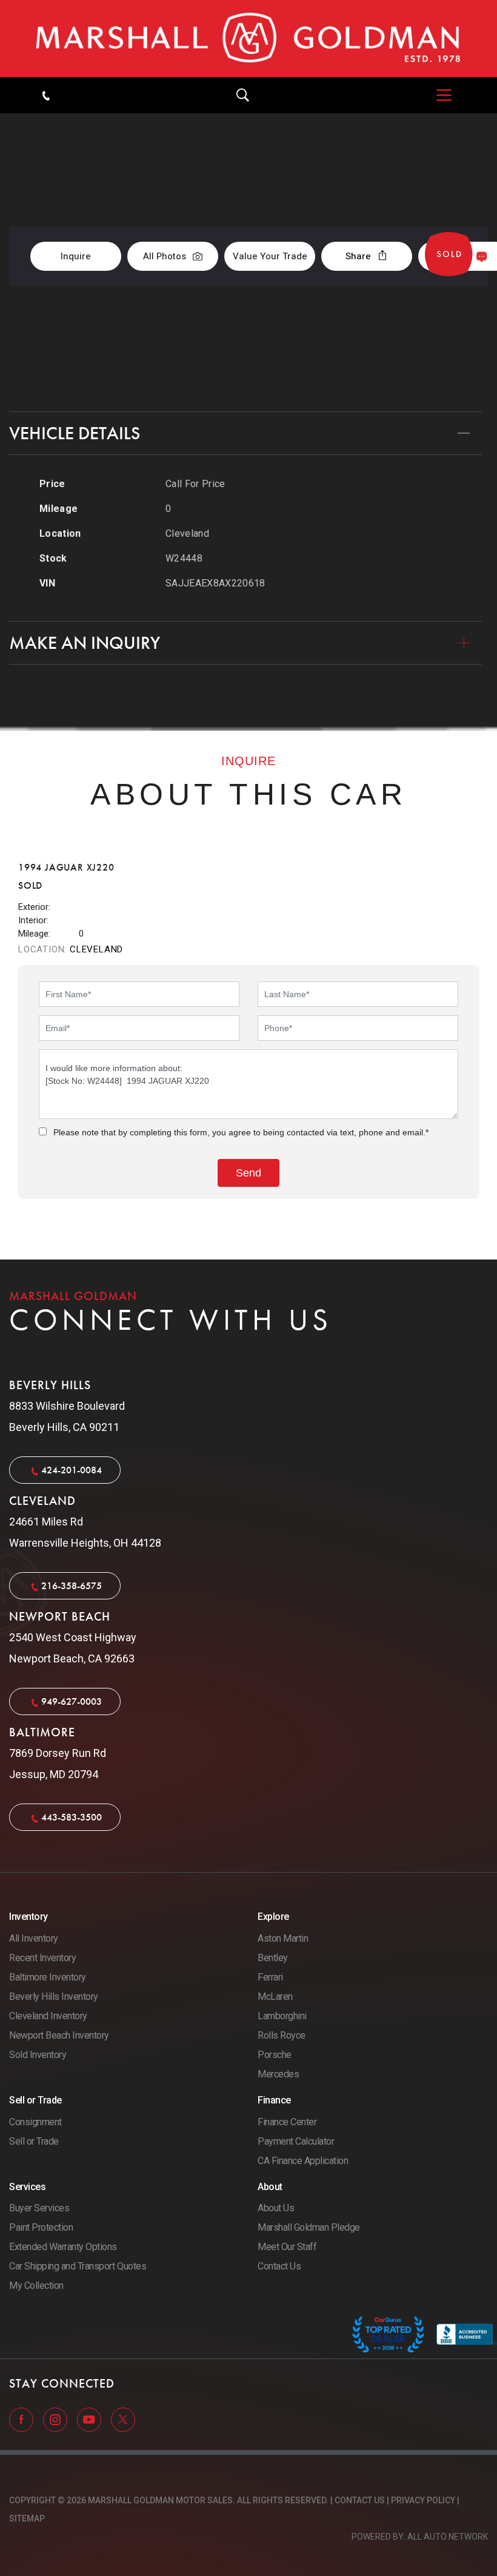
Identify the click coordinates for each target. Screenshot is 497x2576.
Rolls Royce (282, 2035)
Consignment (35, 2122)
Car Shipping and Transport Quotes (78, 2266)
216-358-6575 (72, 1586)
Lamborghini (282, 2016)
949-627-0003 (72, 1701)
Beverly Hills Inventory (54, 1997)
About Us (276, 2208)
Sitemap (27, 2518)
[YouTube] (90, 2419)
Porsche (275, 2055)
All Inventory (34, 1938)
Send (457, 256)
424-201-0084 (72, 1470)
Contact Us (279, 2266)
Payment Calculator (296, 2141)
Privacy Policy (423, 2500)
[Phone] (46, 95)
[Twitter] (123, 2419)
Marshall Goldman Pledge (309, 2227)
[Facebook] (22, 2419)
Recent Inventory (42, 1958)
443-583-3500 (72, 1817)
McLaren (275, 1997)
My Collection (36, 2286)
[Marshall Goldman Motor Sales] (248, 38)
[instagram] (56, 2419)
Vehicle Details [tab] (75, 433)
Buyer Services (39, 2208)
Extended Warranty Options (63, 2247)
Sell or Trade (34, 2141)
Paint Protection (41, 2227)
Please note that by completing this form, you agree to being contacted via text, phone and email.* (241, 1132)
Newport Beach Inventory (59, 2035)
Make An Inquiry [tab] (85, 643)
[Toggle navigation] (438, 95)
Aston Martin (283, 1938)
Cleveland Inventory (48, 2016)
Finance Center (287, 2122)
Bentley (273, 1958)
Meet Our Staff (287, 2247)
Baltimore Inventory (48, 1977)
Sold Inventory (38, 2055)
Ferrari (270, 1977)
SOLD (456, 177)
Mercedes (278, 2074)
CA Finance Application (303, 2161)
